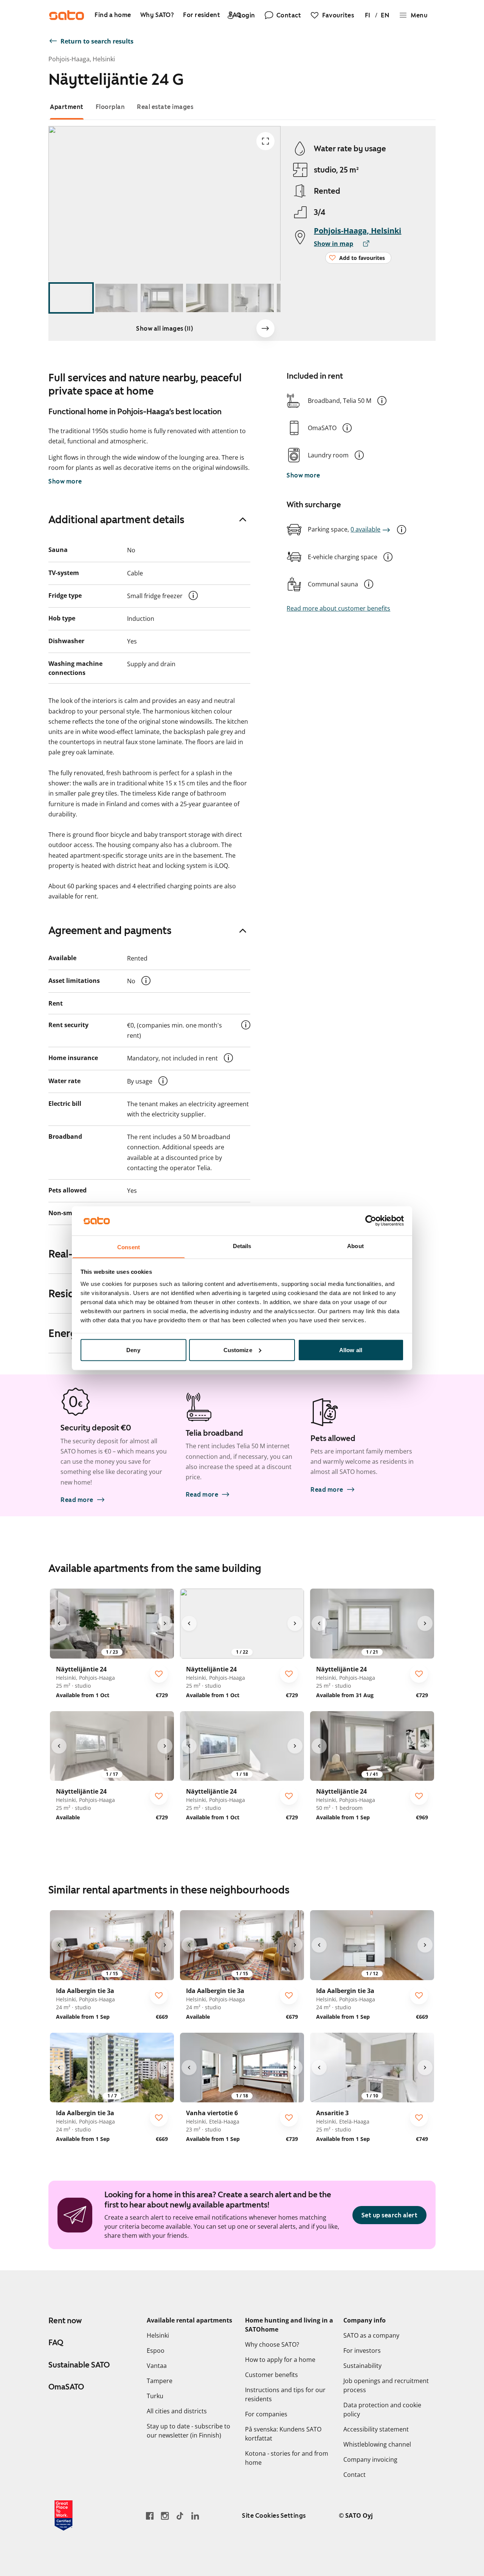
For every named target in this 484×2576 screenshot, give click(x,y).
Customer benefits (271, 2375)
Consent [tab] (129, 1247)
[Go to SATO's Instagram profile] (165, 2516)
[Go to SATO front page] (67, 15)
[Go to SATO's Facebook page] (150, 2516)
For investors (362, 2351)
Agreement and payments (110, 930)
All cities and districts (177, 2411)
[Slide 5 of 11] (253, 298)
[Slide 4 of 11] (207, 298)
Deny (133, 1350)
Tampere (160, 2381)
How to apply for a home (280, 2360)
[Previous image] (59, 1623)
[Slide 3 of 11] (162, 298)
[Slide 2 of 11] (116, 298)
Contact (354, 2475)
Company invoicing (370, 2459)
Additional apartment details (116, 519)
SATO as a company (371, 2335)
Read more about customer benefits (338, 608)
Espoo (156, 2351)
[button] (382, 401)
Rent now (65, 2321)
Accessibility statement (376, 2429)
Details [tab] (242, 1246)
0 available (365, 529)
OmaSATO (66, 2387)
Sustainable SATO (79, 2365)
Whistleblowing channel (377, 2444)
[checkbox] (159, 1674)
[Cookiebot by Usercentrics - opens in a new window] (371, 1220)
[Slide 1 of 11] (71, 298)
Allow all (351, 1350)
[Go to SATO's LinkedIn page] (195, 2516)
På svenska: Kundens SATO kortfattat (283, 2434)
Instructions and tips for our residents (285, 2394)
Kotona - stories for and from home (287, 2458)
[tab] (67, 107)
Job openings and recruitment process (386, 2385)
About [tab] (355, 1246)
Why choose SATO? (272, 2344)
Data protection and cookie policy (382, 2410)
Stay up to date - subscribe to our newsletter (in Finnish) (188, 2431)
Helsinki (158, 2335)
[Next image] (265, 328)
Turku (155, 2396)
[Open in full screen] (265, 141)
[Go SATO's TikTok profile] (180, 2516)
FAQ (56, 2343)
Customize (238, 1350)
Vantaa (157, 2366)
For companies (266, 2414)
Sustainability (362, 2366)
